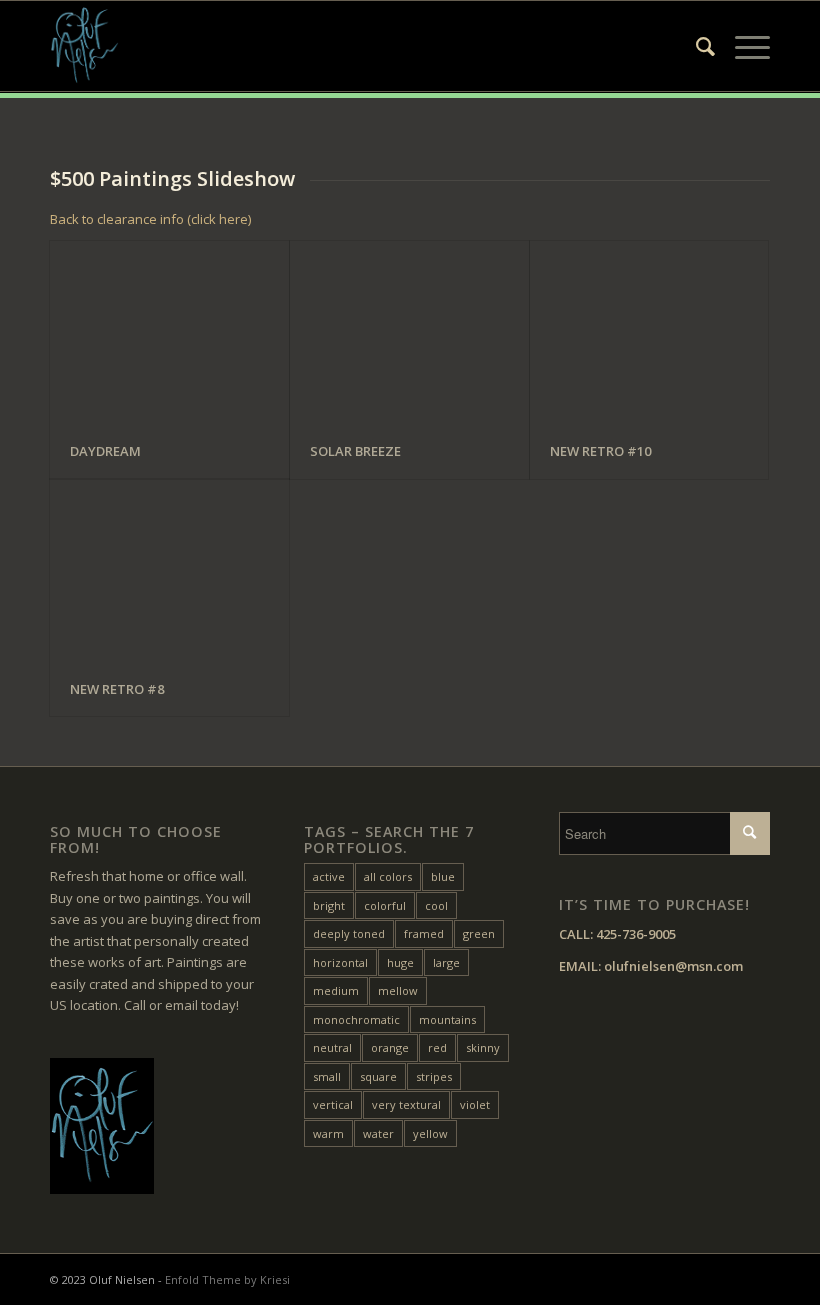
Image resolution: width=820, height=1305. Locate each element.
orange (390, 1047)
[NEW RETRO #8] (169, 570)
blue (443, 876)
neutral (332, 1047)
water (378, 1133)
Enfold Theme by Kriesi (227, 1279)
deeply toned (349, 933)
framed (424, 933)
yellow (430, 1133)
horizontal (340, 962)
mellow (398, 990)
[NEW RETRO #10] (649, 332)
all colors (388, 876)
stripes (434, 1076)
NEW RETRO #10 (600, 451)
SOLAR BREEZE (355, 451)
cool (436, 905)
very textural (406, 1104)
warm (328, 1133)
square (378, 1076)
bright (329, 905)
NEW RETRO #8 (117, 689)
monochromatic (356, 1019)
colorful (385, 905)
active (329, 876)
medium (336, 990)
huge (400, 962)
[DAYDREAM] (169, 332)
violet (475, 1104)
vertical (333, 1104)
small (327, 1076)
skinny (483, 1047)
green (479, 933)
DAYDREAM (105, 451)
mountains (447, 1019)
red (437, 1047)
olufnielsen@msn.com (673, 966)
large (446, 962)
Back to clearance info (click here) (150, 219)
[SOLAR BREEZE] (409, 332)
